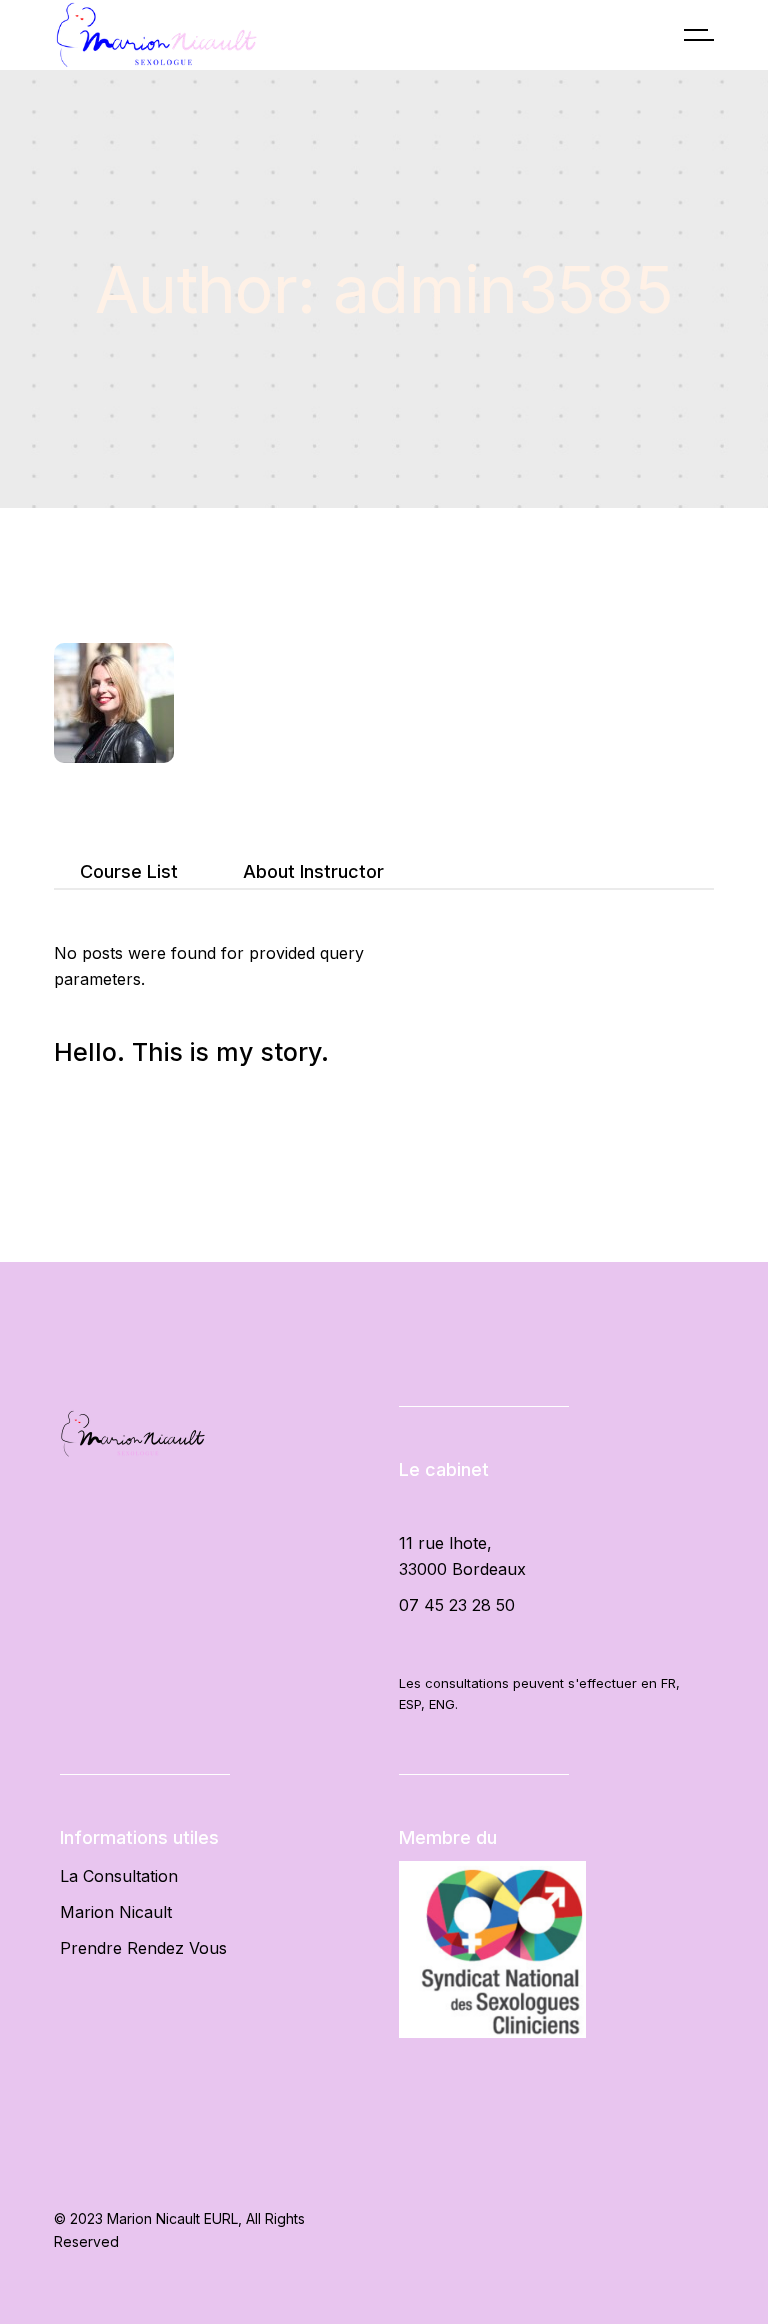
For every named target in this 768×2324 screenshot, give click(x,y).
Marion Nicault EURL (172, 2218)
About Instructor (313, 871)
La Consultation (119, 1876)
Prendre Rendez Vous (143, 1948)
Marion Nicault (116, 1912)
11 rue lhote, (445, 1543)
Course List (129, 871)
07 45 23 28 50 (457, 1605)
